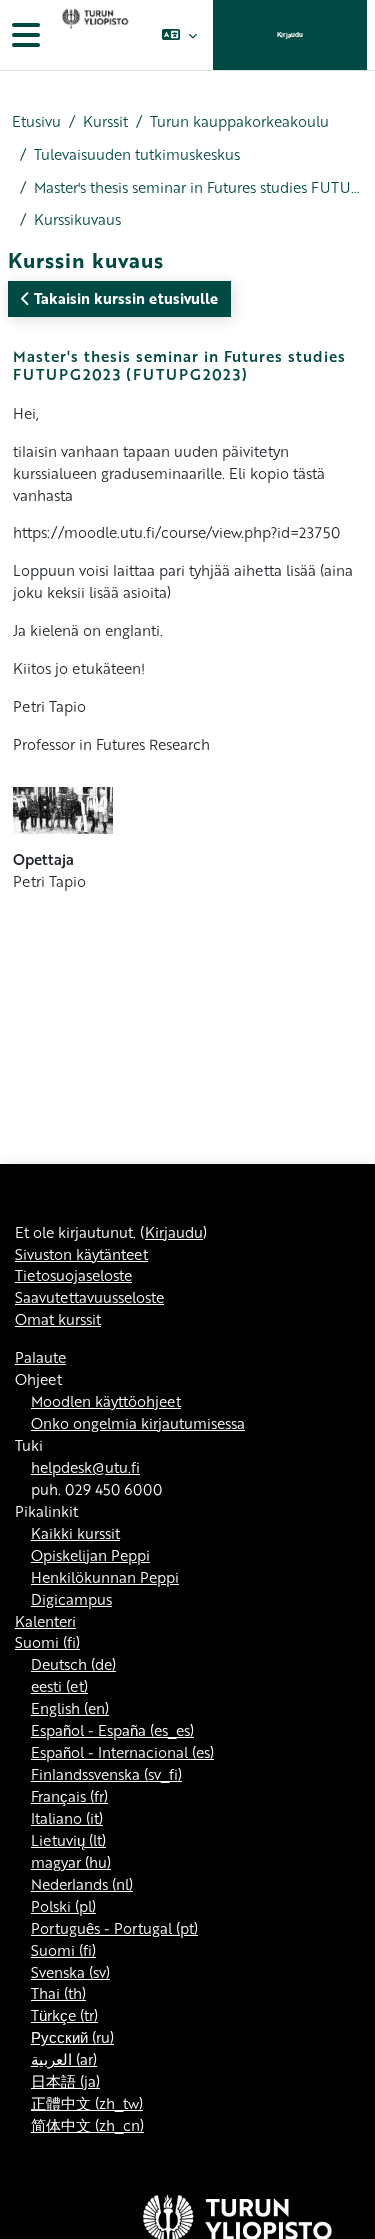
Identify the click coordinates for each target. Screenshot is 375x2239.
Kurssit (105, 121)
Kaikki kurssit (75, 1533)
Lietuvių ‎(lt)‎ (68, 1840)
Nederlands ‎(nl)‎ (82, 1884)
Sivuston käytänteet (81, 1254)
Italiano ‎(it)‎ (67, 1818)
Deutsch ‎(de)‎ (73, 1664)
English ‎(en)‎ (70, 1708)
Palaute (40, 1357)
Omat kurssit (58, 1319)
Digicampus (71, 1599)
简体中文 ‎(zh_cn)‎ (87, 2125)
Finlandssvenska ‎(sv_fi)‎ (106, 1774)
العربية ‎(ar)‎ (64, 2059)
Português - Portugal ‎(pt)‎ (114, 1928)
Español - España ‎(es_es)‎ (112, 1730)
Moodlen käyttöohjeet (106, 1401)
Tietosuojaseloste (73, 1275)
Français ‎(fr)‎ (69, 1796)
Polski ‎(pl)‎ (63, 1906)
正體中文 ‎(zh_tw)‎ (87, 2103)
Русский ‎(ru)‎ (72, 2037)
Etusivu (36, 121)
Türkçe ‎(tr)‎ (64, 2015)
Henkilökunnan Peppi (105, 1577)
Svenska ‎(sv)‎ (70, 1972)
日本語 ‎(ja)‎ (65, 2081)
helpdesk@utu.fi (85, 1467)
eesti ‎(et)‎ (59, 1686)
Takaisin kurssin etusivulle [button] (124, 298)
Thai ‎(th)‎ (58, 1993)
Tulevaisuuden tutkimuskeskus (137, 154)
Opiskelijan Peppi (90, 1555)
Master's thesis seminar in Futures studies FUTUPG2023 (198, 187)
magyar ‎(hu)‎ (71, 1862)
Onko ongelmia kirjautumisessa (138, 1423)
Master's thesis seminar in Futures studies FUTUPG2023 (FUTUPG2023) (179, 365)
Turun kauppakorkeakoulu (239, 121)
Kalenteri (45, 1621)
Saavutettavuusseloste (89, 1297)
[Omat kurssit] (93, 35)
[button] (179, 35)
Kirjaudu (290, 34)
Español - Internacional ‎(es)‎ (122, 1752)
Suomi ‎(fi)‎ (47, 1642)
